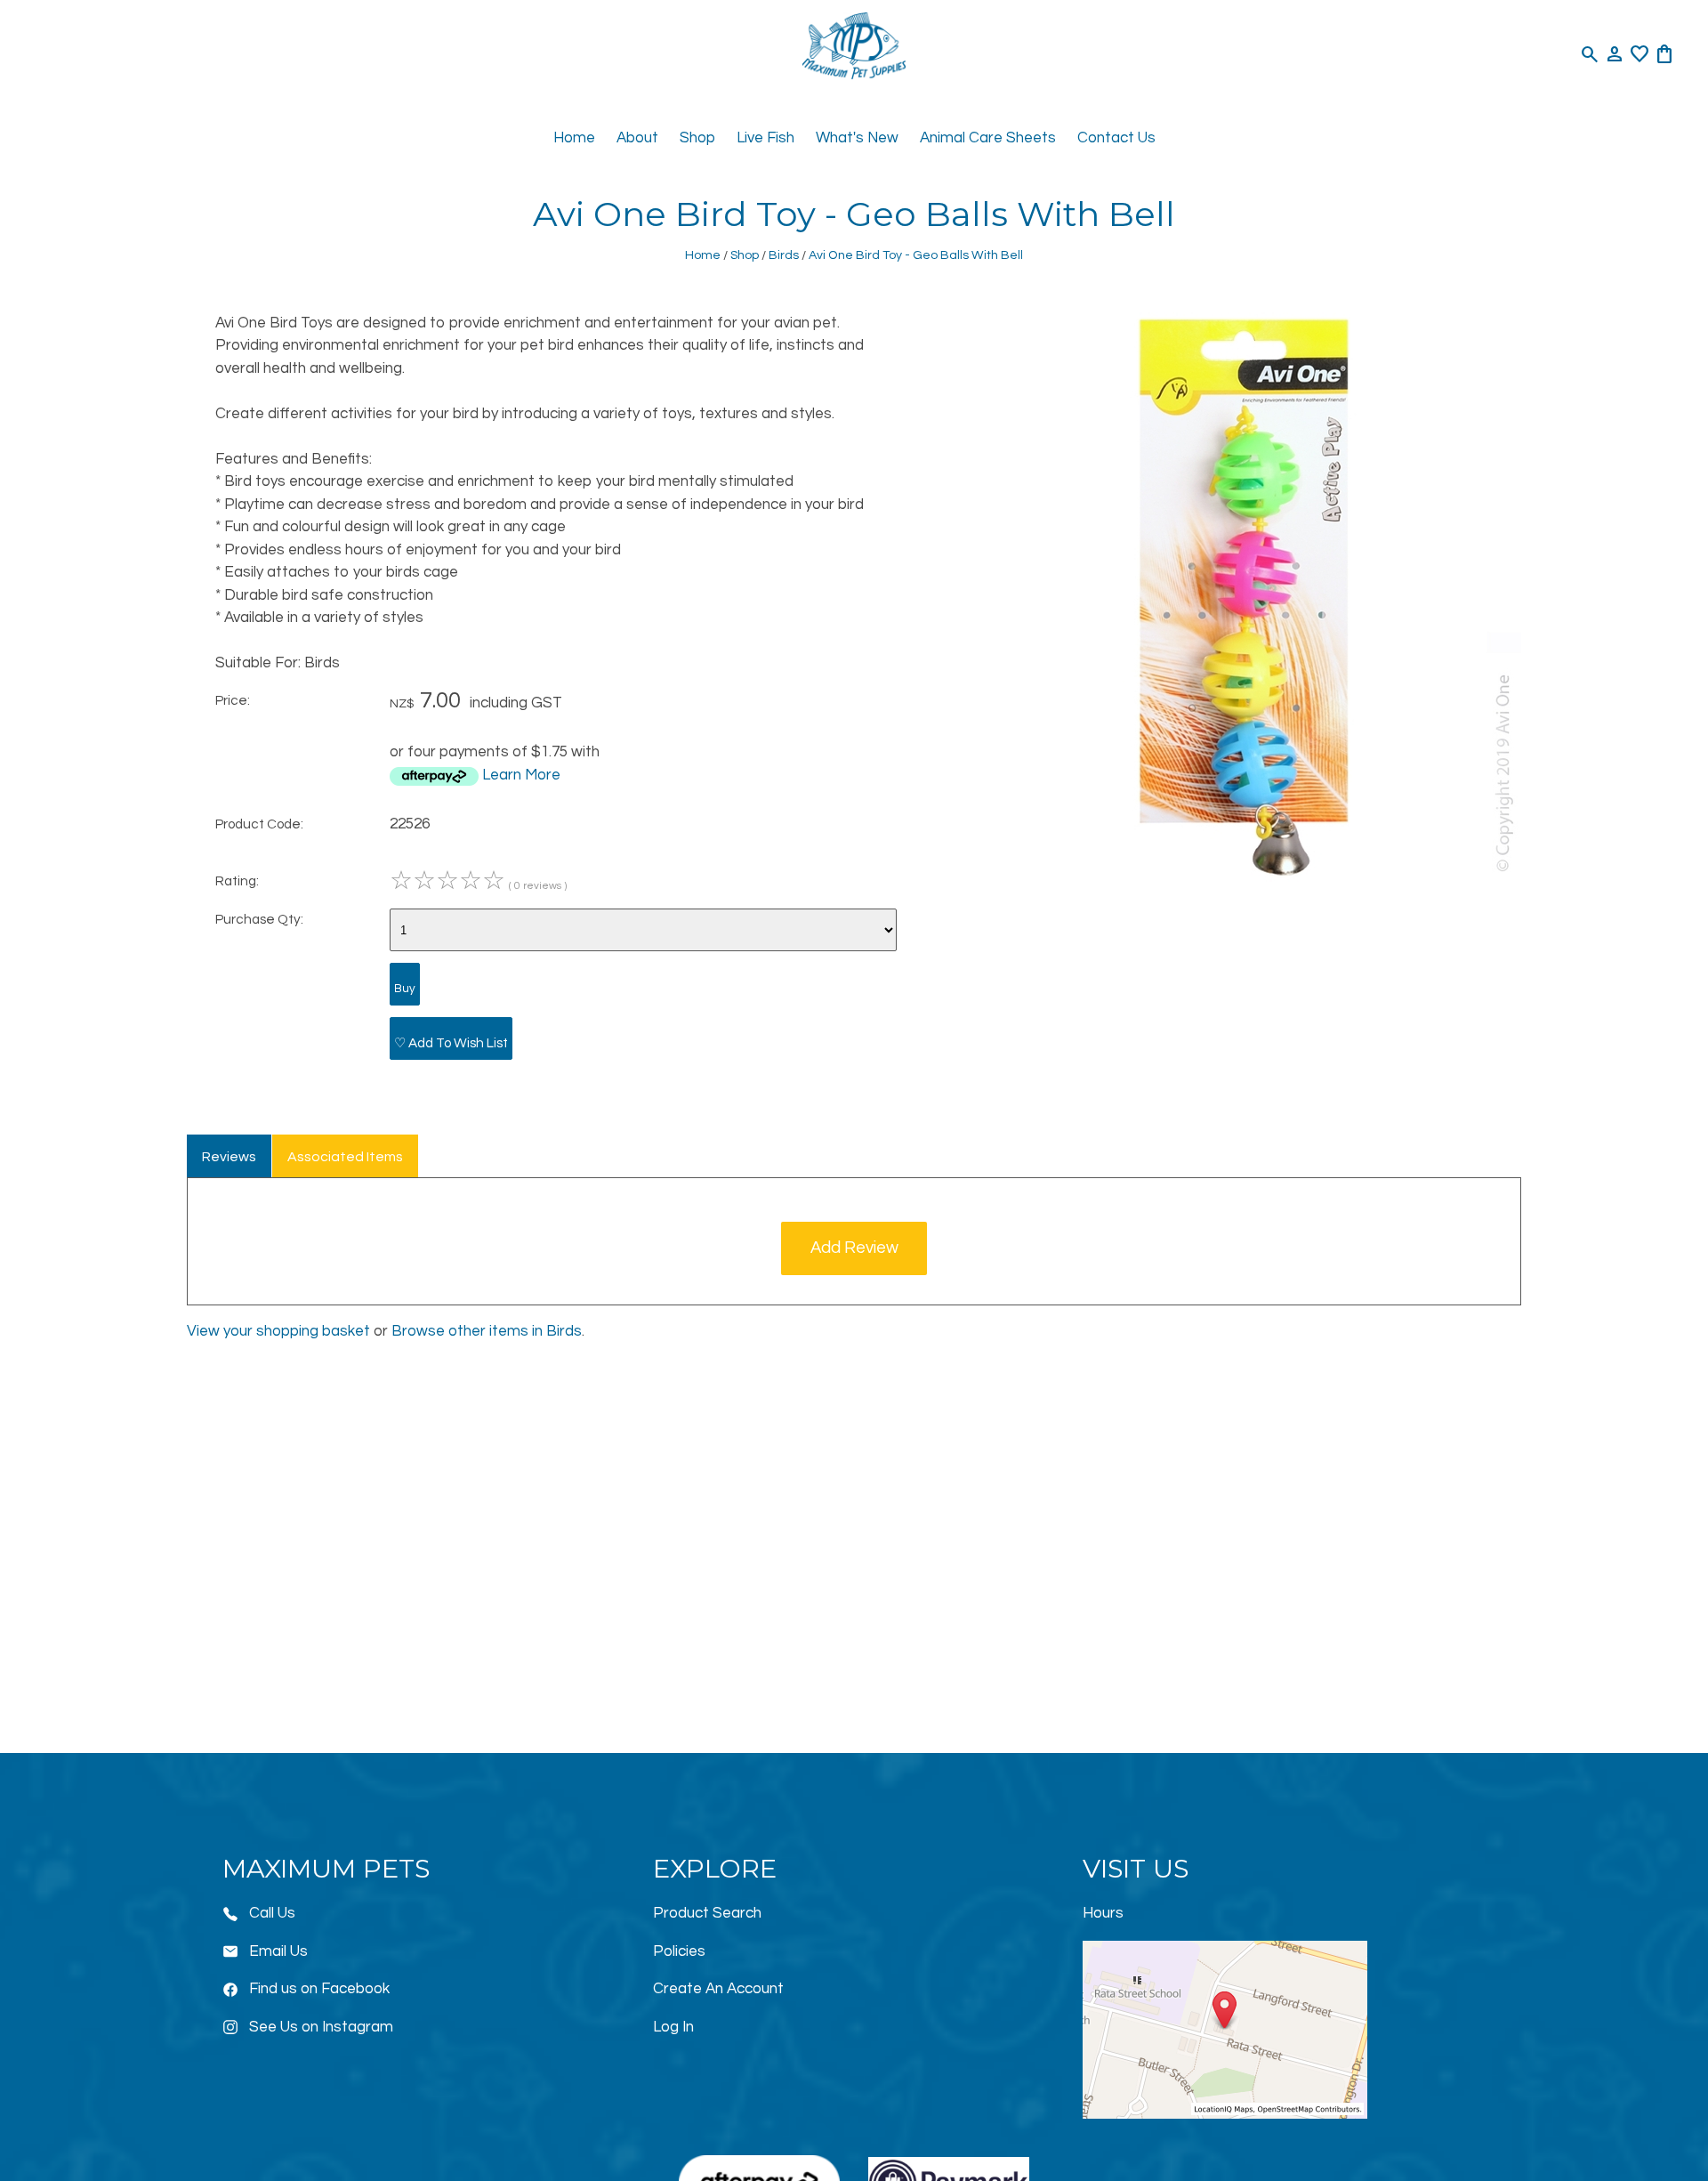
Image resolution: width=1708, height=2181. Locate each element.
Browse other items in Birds (487, 1331)
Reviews (229, 1157)
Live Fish (765, 138)
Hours (1103, 1913)
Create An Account (718, 1989)
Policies (679, 1951)
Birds (784, 255)
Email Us (278, 1951)
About (637, 138)
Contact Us (1116, 138)
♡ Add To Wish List (451, 1043)
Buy (405, 989)
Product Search (707, 1913)
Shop (697, 138)
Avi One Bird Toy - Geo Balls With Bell (916, 255)
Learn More (521, 775)
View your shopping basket (278, 1331)
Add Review (854, 1248)
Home (574, 138)
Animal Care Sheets (988, 138)
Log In (673, 2027)
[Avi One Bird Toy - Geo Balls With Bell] (1237, 877)
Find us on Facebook (319, 1989)
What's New (857, 138)
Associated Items (345, 1157)
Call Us (272, 1913)
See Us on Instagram (321, 2027)
